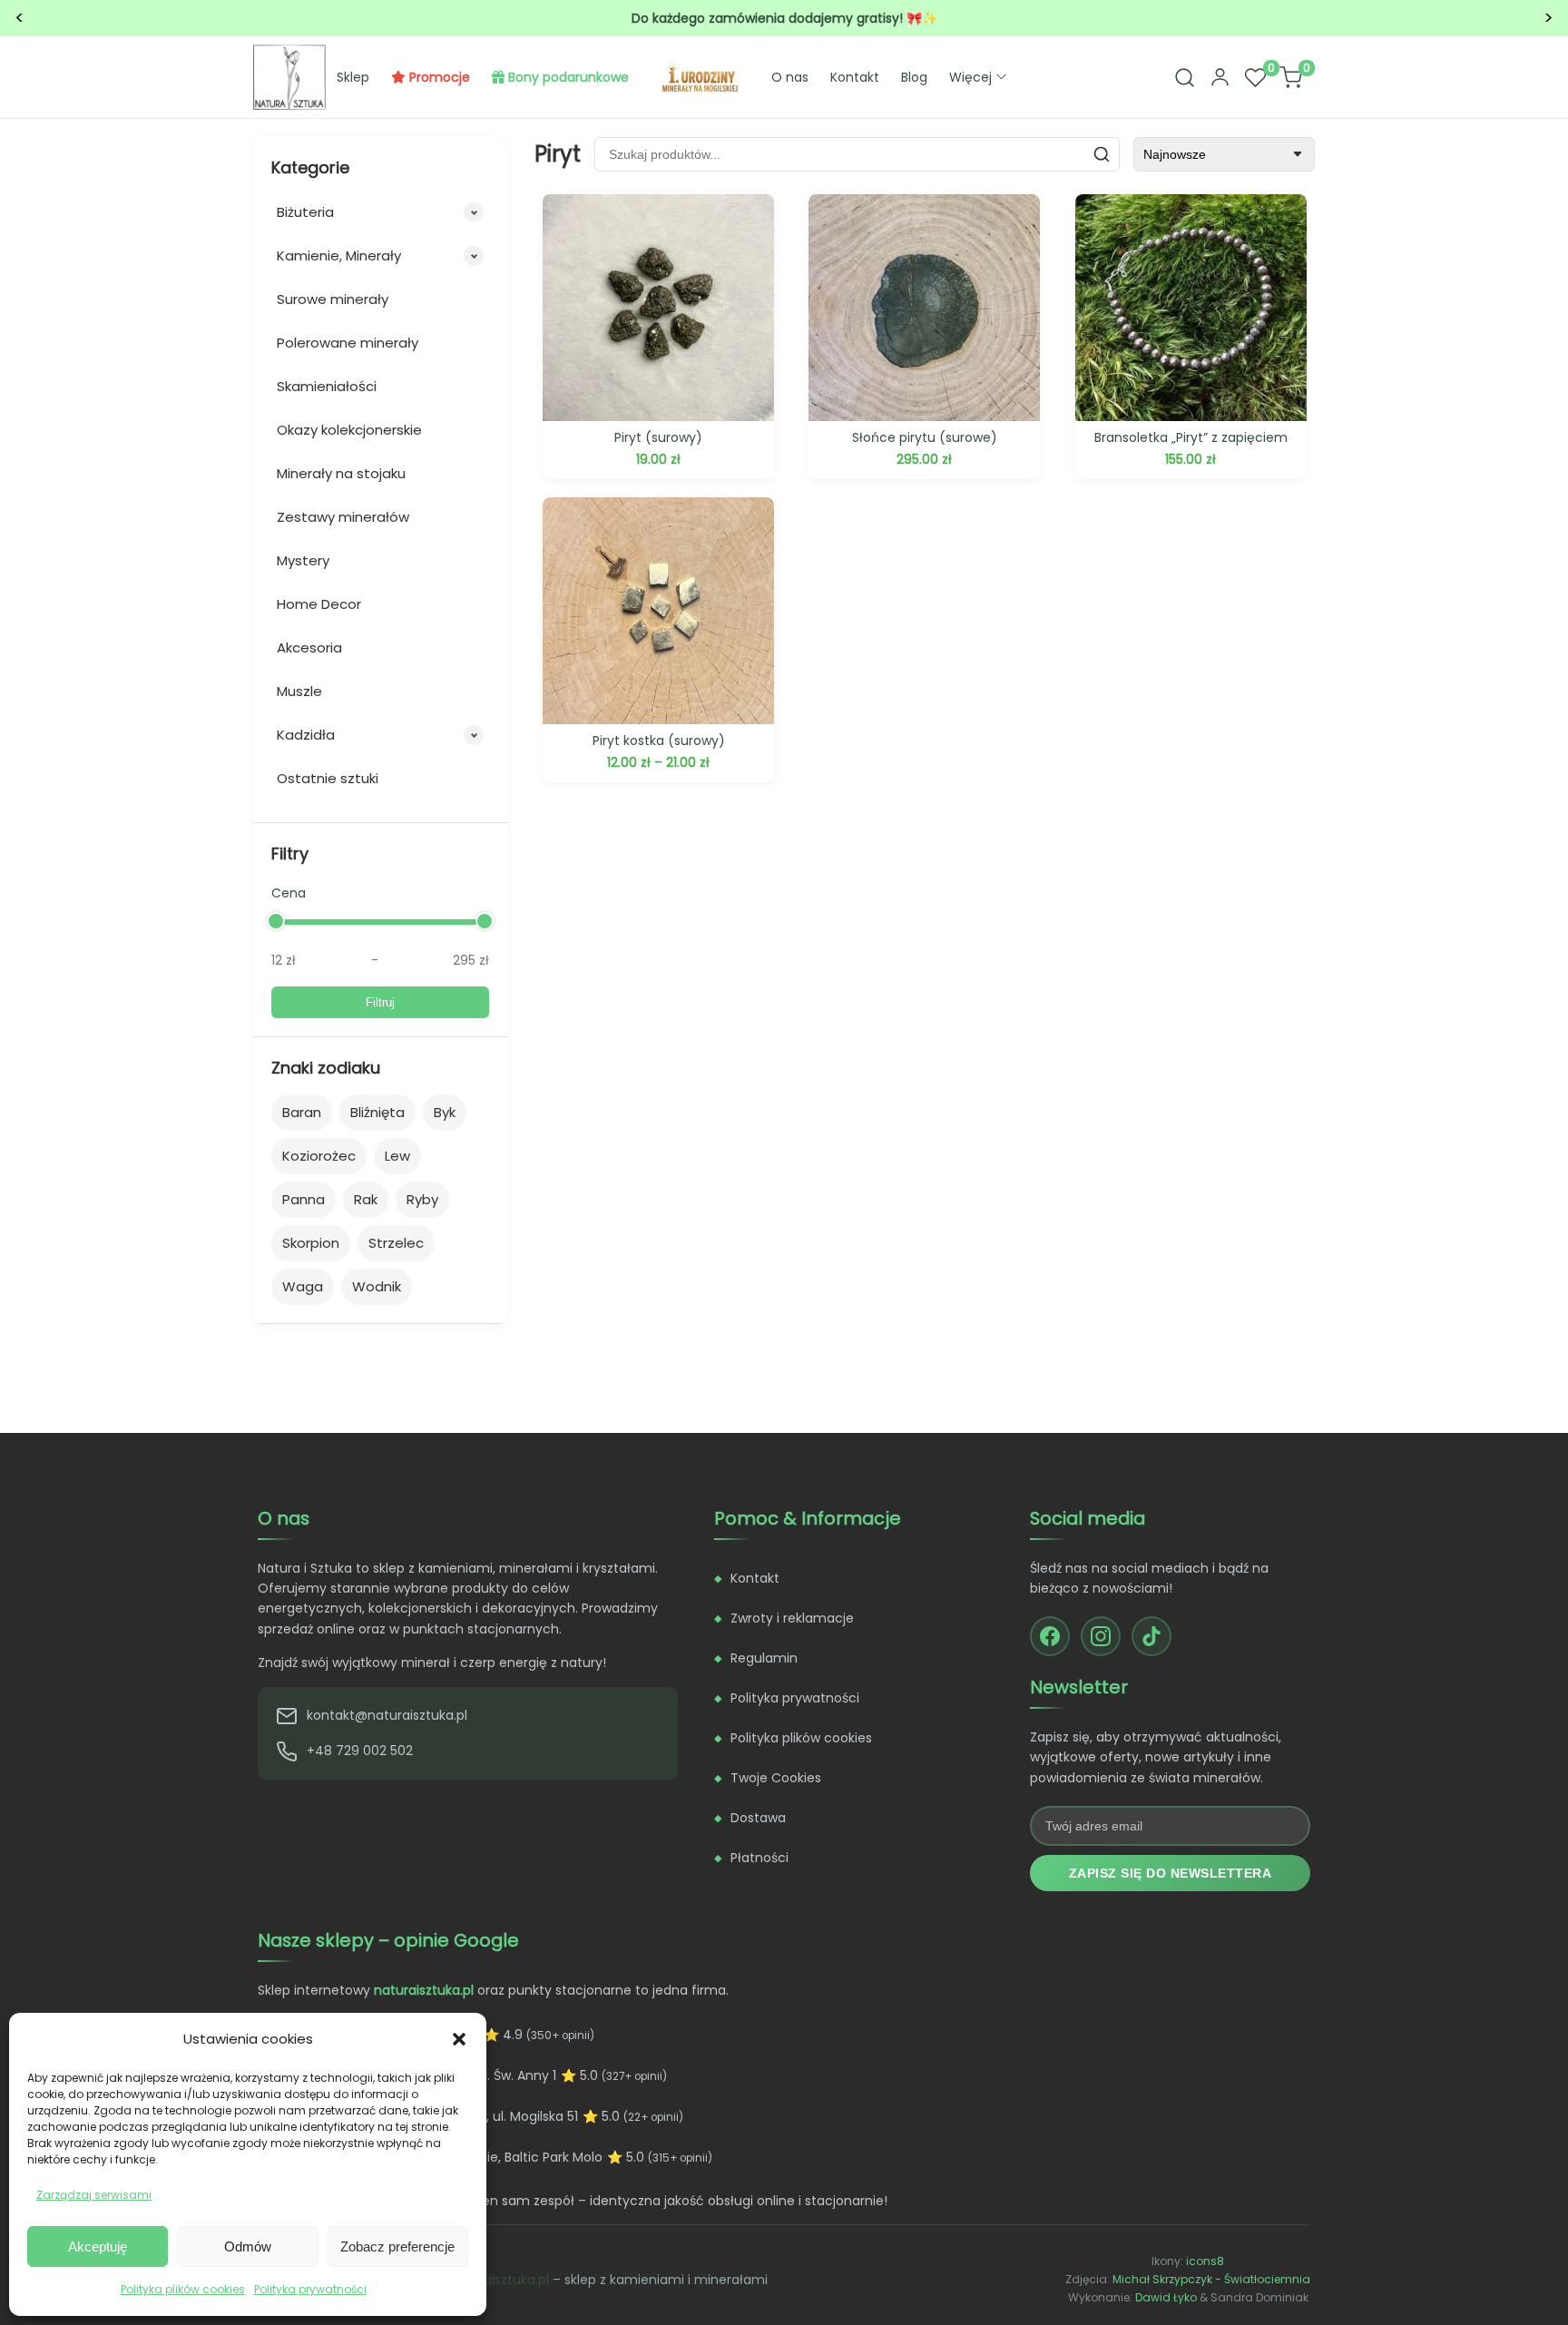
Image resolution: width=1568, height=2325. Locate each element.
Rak (366, 1199)
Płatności (759, 1858)
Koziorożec (319, 1156)
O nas (790, 77)
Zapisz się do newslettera (1171, 1873)
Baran (302, 1112)
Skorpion (311, 1243)
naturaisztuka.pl (499, 2280)
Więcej (970, 77)
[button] (459, 2039)
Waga (303, 1286)
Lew (397, 1156)
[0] (1255, 77)
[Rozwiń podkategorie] (474, 212)
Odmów (248, 2247)
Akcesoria (309, 647)
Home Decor (319, 604)
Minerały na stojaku (341, 473)
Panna (304, 1199)
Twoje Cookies (776, 1778)
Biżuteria (305, 212)
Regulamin (764, 1658)
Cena (289, 893)
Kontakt (855, 77)
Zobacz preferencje (397, 2247)
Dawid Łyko (1166, 2297)
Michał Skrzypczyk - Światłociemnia (1211, 2279)
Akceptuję (98, 2247)
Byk (445, 1112)
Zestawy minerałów (343, 517)
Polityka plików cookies (183, 2289)
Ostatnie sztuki (328, 778)
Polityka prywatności (310, 2289)
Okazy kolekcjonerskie (349, 430)
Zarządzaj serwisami (94, 2195)
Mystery (303, 560)
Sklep (353, 77)
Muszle (299, 691)
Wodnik (377, 1286)
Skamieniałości (327, 386)
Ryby (422, 1199)
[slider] (276, 921)
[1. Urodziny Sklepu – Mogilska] (700, 77)
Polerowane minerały (348, 343)
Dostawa (758, 1818)
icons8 (1205, 2261)
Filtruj (380, 1002)
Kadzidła (306, 735)
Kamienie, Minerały (339, 255)
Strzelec (396, 1243)
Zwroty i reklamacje (792, 1618)
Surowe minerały (333, 299)
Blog (914, 77)
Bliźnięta (377, 1112)
